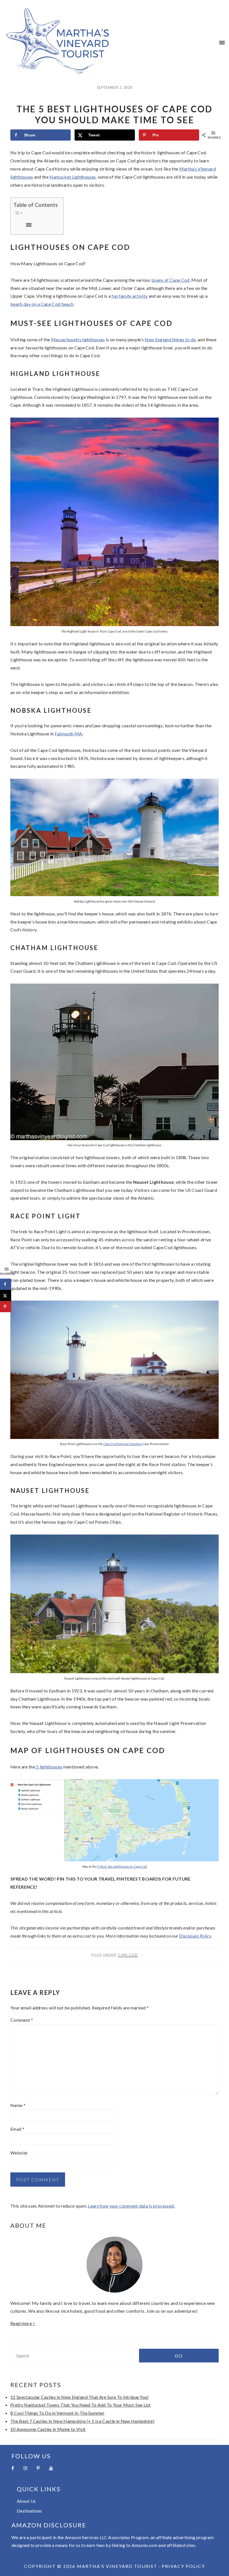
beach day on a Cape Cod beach (42, 304)
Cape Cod (128, 1955)
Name (18, 2105)
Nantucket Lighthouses (73, 177)
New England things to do (170, 339)
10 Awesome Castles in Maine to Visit (48, 2429)
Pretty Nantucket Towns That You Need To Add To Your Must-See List (81, 2405)
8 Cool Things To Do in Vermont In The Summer (57, 2413)
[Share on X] (6, 1295)
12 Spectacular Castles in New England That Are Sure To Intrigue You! (80, 2397)
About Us (26, 2501)
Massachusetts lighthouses (78, 339)
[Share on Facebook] (6, 1284)
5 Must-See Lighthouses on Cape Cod (122, 1866)
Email (17, 2129)
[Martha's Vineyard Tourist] (57, 71)
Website (19, 2153)
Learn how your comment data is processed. (131, 2206)
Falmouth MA (69, 734)
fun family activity (129, 296)
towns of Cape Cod (170, 280)
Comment (22, 2020)
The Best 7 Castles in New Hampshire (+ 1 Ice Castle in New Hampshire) (82, 2421)
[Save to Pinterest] (6, 1306)
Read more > (23, 2323)
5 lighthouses (49, 1767)
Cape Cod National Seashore (123, 1444)
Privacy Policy (183, 2566)
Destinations (29, 2511)
